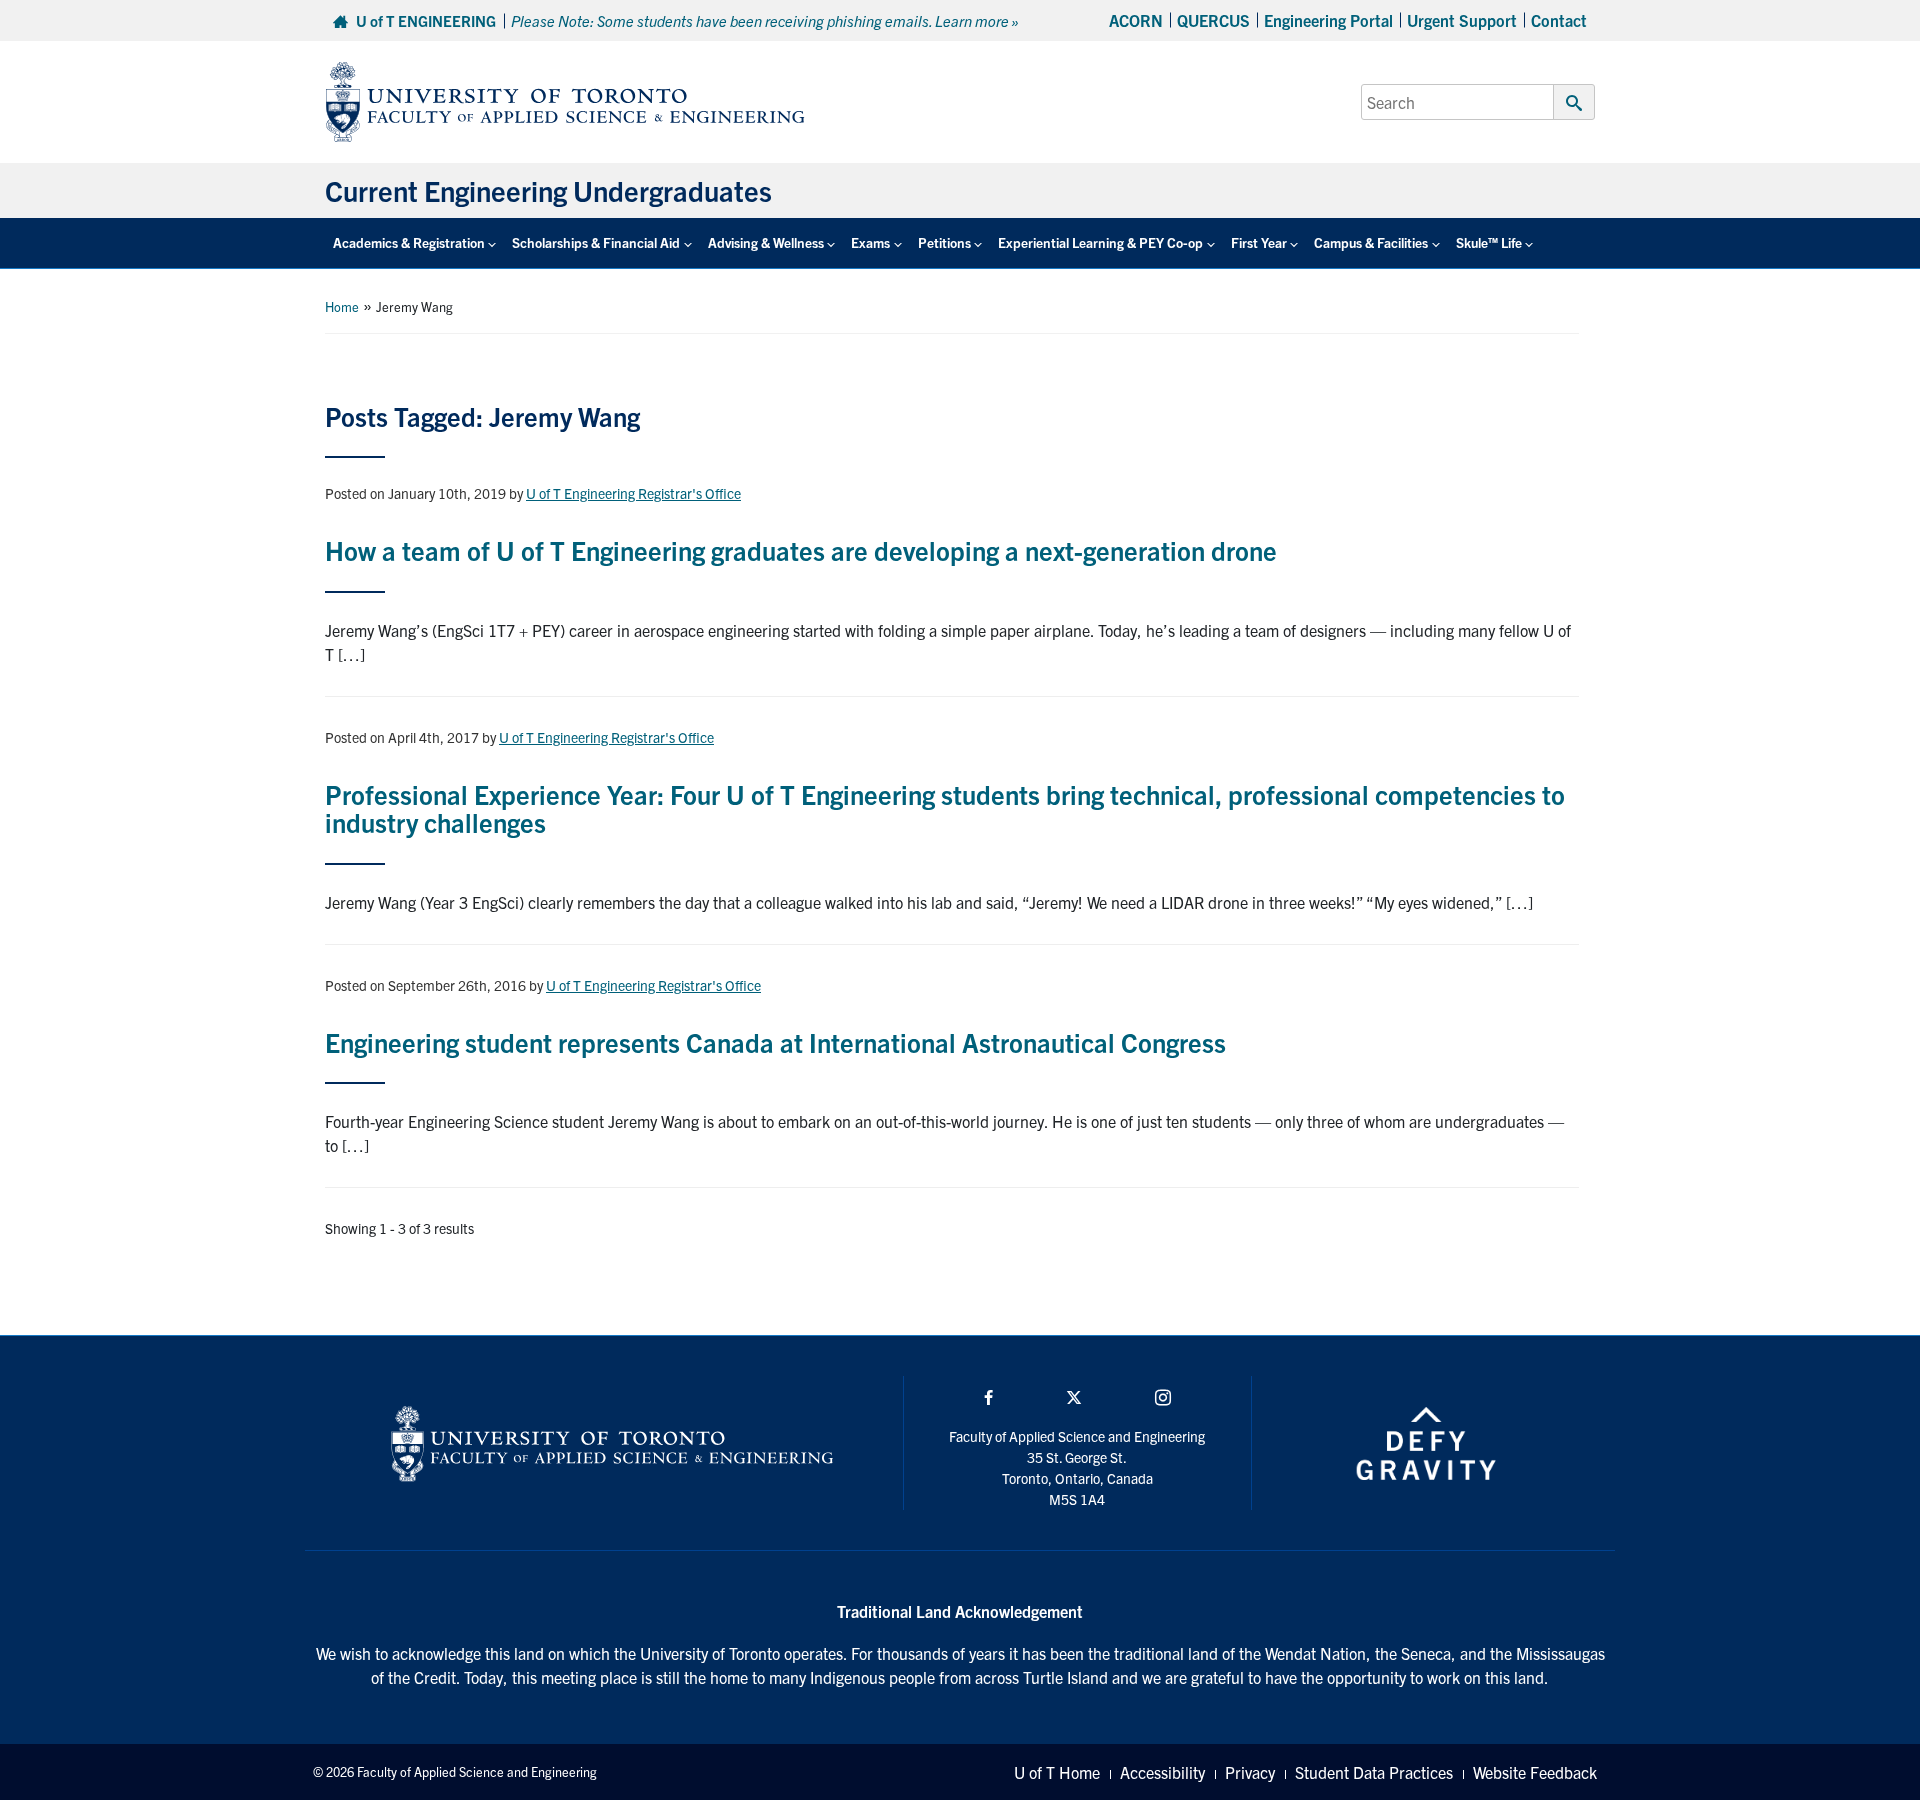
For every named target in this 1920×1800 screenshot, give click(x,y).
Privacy (1250, 1772)
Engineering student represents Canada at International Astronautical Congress (775, 1041)
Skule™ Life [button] (1489, 242)
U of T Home (1057, 1772)
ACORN (1136, 20)
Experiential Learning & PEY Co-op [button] (1100, 242)
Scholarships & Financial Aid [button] (596, 242)
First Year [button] (1259, 242)
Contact (1559, 20)
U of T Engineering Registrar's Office (633, 493)
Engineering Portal (1328, 20)
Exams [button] (870, 242)
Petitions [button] (944, 242)
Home (342, 306)
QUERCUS (1213, 20)
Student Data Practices (1374, 1772)
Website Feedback (1535, 1772)
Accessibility (1162, 1772)
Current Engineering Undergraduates (548, 190)
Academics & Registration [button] (409, 242)
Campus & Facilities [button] (1371, 242)
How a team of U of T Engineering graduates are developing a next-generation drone (801, 549)
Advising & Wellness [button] (766, 242)
